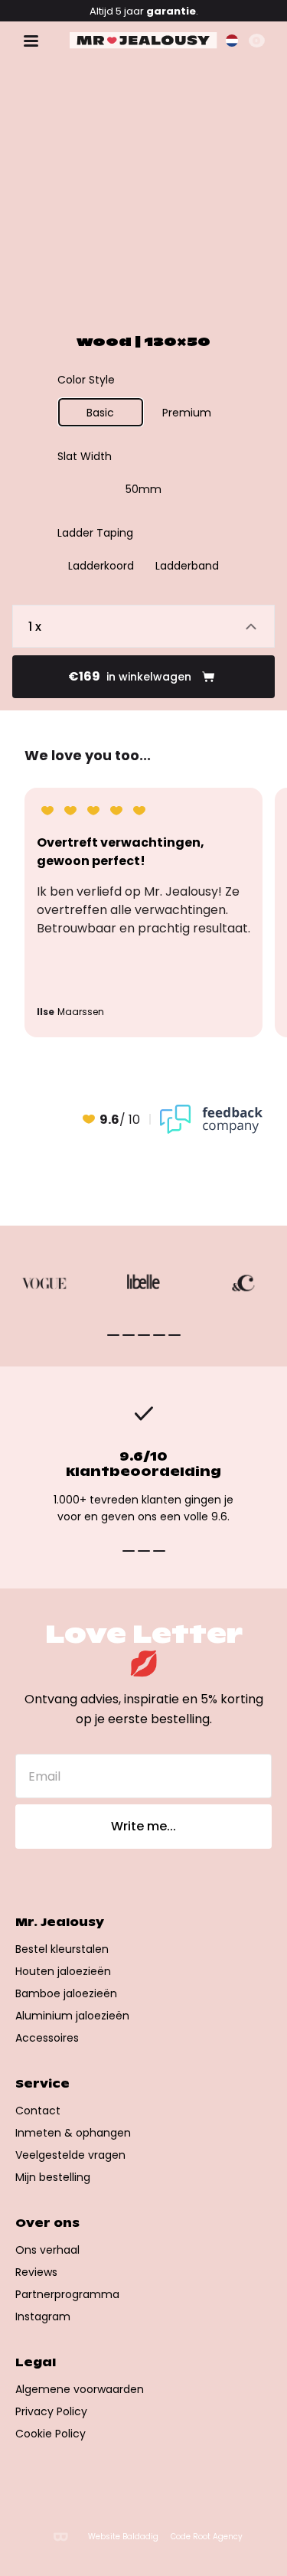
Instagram (43, 2316)
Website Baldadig (123, 2537)
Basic (100, 413)
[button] (232, 41)
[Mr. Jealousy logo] (143, 41)
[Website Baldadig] (60, 2537)
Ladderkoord (101, 566)
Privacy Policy (51, 2411)
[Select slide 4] (174, 1335)
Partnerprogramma (67, 2294)
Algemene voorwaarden (80, 2389)
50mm (143, 489)
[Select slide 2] (144, 1335)
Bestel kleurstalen (62, 1949)
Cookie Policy (51, 2434)
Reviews (36, 2272)
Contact (38, 2111)
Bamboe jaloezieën (66, 1993)
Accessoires (47, 2038)
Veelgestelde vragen (70, 2155)
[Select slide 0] (113, 1335)
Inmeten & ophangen (73, 2133)
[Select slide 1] (129, 1335)
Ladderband (187, 566)
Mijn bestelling (53, 2177)
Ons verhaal (47, 2250)
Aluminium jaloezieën (72, 2016)
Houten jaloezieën (63, 1971)
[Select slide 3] (159, 1335)
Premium (187, 413)
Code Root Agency (207, 2537)
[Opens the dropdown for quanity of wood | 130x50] (143, 626)
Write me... (143, 1826)
